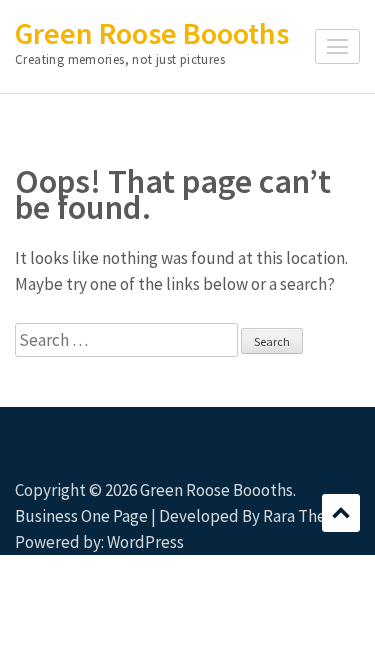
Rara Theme (306, 516)
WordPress (145, 542)
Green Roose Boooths (152, 33)
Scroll (341, 513)
